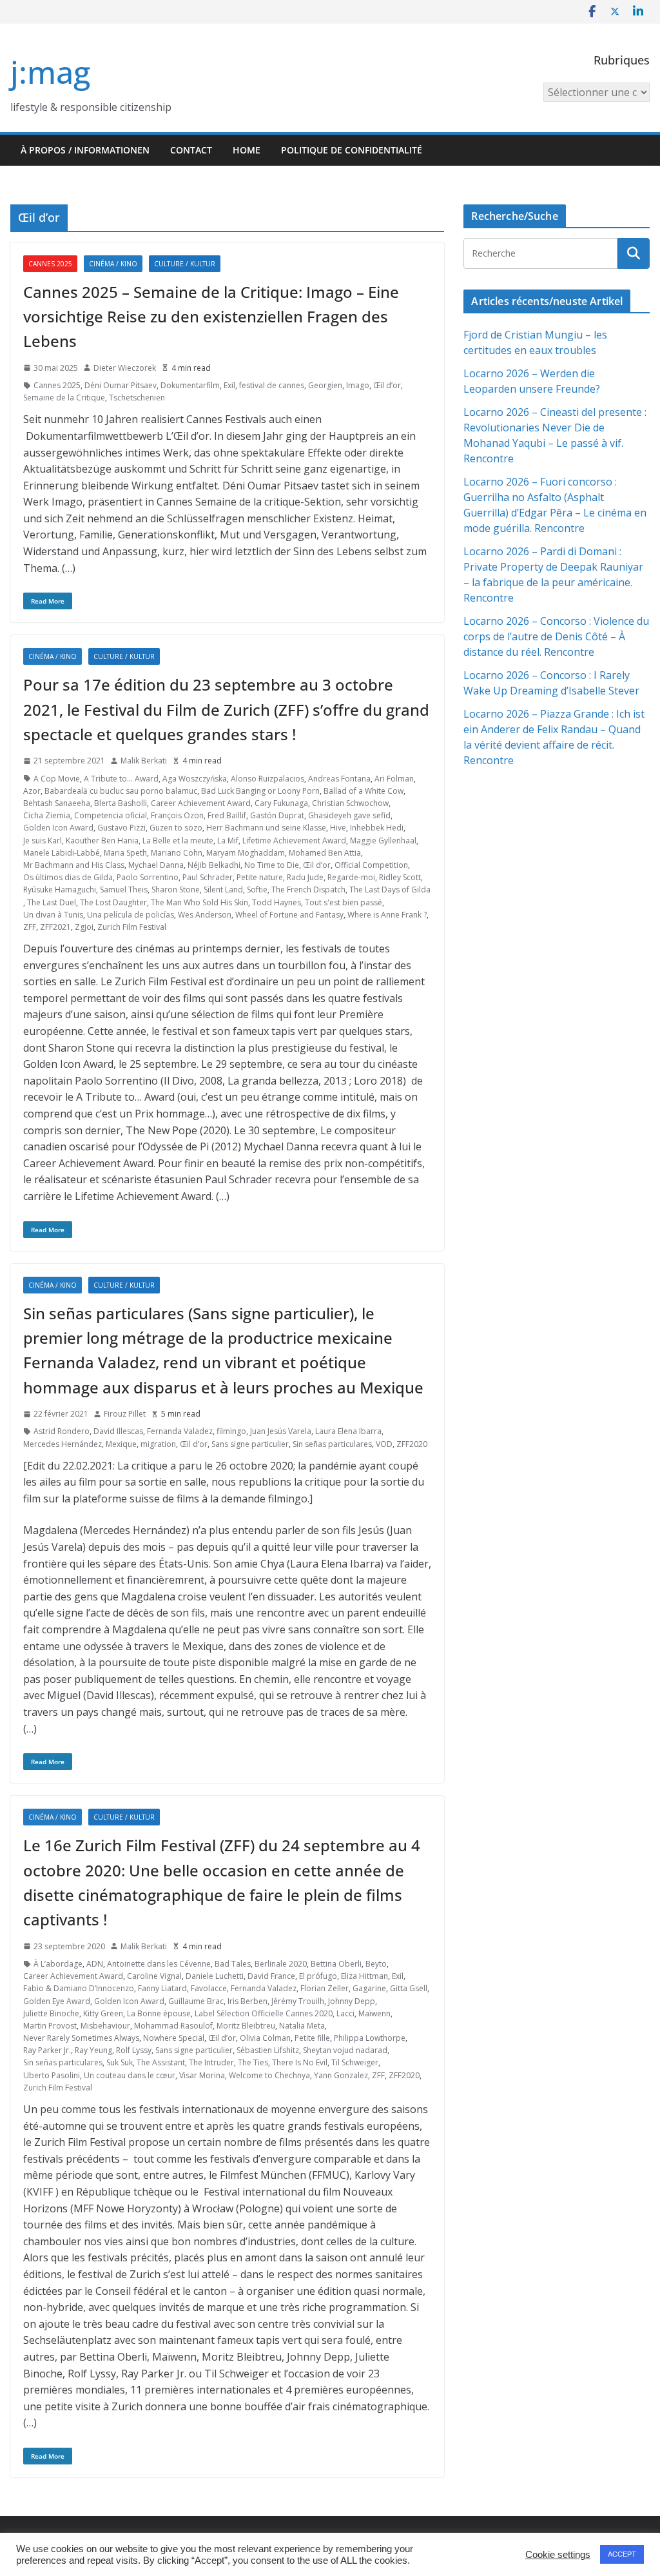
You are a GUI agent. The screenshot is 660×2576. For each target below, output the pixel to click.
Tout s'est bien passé (344, 902)
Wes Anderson (205, 915)
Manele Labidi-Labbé (62, 853)
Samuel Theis (124, 890)
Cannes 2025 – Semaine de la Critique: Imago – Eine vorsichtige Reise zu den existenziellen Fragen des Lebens (211, 317)
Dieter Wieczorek (125, 368)
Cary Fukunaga (281, 803)
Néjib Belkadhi (214, 865)
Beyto (376, 1964)
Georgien (325, 385)
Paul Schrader (208, 877)
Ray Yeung (93, 2050)
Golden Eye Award (57, 2001)
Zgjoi (84, 927)
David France (271, 1976)
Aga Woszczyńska (195, 779)
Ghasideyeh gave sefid (349, 815)
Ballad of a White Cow (364, 791)
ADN (95, 1964)
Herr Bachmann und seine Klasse (266, 828)
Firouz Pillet (125, 1414)
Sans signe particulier (250, 1444)
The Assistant (161, 2062)
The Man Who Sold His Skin (199, 902)
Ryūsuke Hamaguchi (60, 890)
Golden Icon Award (58, 828)
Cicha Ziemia (47, 815)
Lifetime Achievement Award (294, 841)
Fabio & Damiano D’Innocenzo (79, 1988)
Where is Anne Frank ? (387, 915)
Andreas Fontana (339, 779)
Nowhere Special (174, 2038)
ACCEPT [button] (622, 2554)
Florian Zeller (325, 1988)
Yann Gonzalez (341, 2075)
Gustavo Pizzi (121, 828)
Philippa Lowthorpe (370, 2038)
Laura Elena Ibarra (348, 1431)
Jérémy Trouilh (298, 2001)
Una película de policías (131, 915)
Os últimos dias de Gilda (68, 877)
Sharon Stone (176, 890)
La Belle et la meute (178, 841)
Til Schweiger (355, 2062)
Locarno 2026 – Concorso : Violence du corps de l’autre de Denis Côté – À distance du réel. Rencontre (556, 636)
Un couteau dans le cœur (130, 2075)
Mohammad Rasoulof (173, 2026)
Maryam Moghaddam (246, 853)
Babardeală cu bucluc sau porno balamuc (121, 791)
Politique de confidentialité (352, 150)
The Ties (253, 2062)
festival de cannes (272, 385)
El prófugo (318, 1976)
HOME (247, 150)
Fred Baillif (227, 815)
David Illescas (118, 1431)
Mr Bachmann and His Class (74, 865)
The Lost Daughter (113, 902)
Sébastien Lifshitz (268, 2050)
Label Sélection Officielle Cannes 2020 (264, 2013)
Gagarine (369, 1988)
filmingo (231, 1431)
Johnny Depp (352, 2001)
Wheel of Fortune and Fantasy (289, 915)
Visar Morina (202, 2075)
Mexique (121, 1444)
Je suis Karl (43, 841)
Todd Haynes (277, 902)
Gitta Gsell (409, 1988)
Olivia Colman (265, 2038)
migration (158, 1444)
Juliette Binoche (51, 2013)
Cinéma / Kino (113, 264)
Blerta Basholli (121, 803)
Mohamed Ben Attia (325, 853)
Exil (229, 385)
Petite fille (312, 2038)
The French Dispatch (308, 890)
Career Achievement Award (201, 803)
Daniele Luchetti (215, 1976)
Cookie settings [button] (558, 2555)
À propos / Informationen (85, 150)
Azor (32, 791)
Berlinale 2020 (281, 1964)
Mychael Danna (156, 865)
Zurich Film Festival (132, 927)
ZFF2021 (55, 927)
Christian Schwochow (350, 803)
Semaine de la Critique (64, 398)
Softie (257, 890)
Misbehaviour (105, 2026)
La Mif (228, 841)
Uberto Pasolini (52, 2075)
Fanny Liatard (162, 1988)
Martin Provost (50, 2026)
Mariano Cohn (177, 853)
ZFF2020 (412, 1444)
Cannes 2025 (50, 264)
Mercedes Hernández (63, 1444)
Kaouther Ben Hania (102, 841)
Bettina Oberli (336, 1964)
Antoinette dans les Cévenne (159, 1964)
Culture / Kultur (185, 264)
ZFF (30, 927)
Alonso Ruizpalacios (267, 779)
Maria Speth (125, 853)
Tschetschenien (137, 398)
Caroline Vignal (154, 1976)
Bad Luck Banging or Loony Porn (260, 791)
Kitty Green (103, 2013)
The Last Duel (52, 902)
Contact (191, 150)
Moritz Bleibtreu (246, 2026)
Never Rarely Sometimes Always (81, 2038)
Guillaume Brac (196, 2001)
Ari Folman (394, 779)
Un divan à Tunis (53, 915)
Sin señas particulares (332, 1444)
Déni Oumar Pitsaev (121, 385)
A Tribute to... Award (121, 779)
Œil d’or (387, 385)
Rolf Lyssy (134, 2050)
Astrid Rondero (62, 1431)
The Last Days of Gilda (390, 890)
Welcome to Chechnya (269, 2075)
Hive (338, 828)
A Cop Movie (57, 779)
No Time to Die (272, 865)
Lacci (345, 2013)
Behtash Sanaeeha (57, 803)
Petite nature (260, 877)
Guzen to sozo (176, 828)
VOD (384, 1444)
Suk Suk (120, 2062)
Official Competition (371, 865)
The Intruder (211, 2062)
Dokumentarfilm (190, 385)
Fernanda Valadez (180, 1431)
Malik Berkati (144, 761)
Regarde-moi (351, 877)
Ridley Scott (400, 877)
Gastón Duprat (277, 815)
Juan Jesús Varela (281, 1431)
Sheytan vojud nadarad (345, 2050)
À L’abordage (58, 1964)
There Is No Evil (300, 2062)
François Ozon (177, 815)
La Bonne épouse (159, 2013)
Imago (358, 385)
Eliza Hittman (364, 1976)
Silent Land (223, 890)
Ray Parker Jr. (47, 2050)
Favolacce (209, 1988)
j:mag (50, 72)
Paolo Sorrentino (148, 877)
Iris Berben (247, 2001)
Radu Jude (305, 877)
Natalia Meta (302, 2026)
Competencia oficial (111, 815)
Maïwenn (374, 2013)
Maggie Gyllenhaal (383, 841)
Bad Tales (233, 1964)
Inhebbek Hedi (377, 828)
